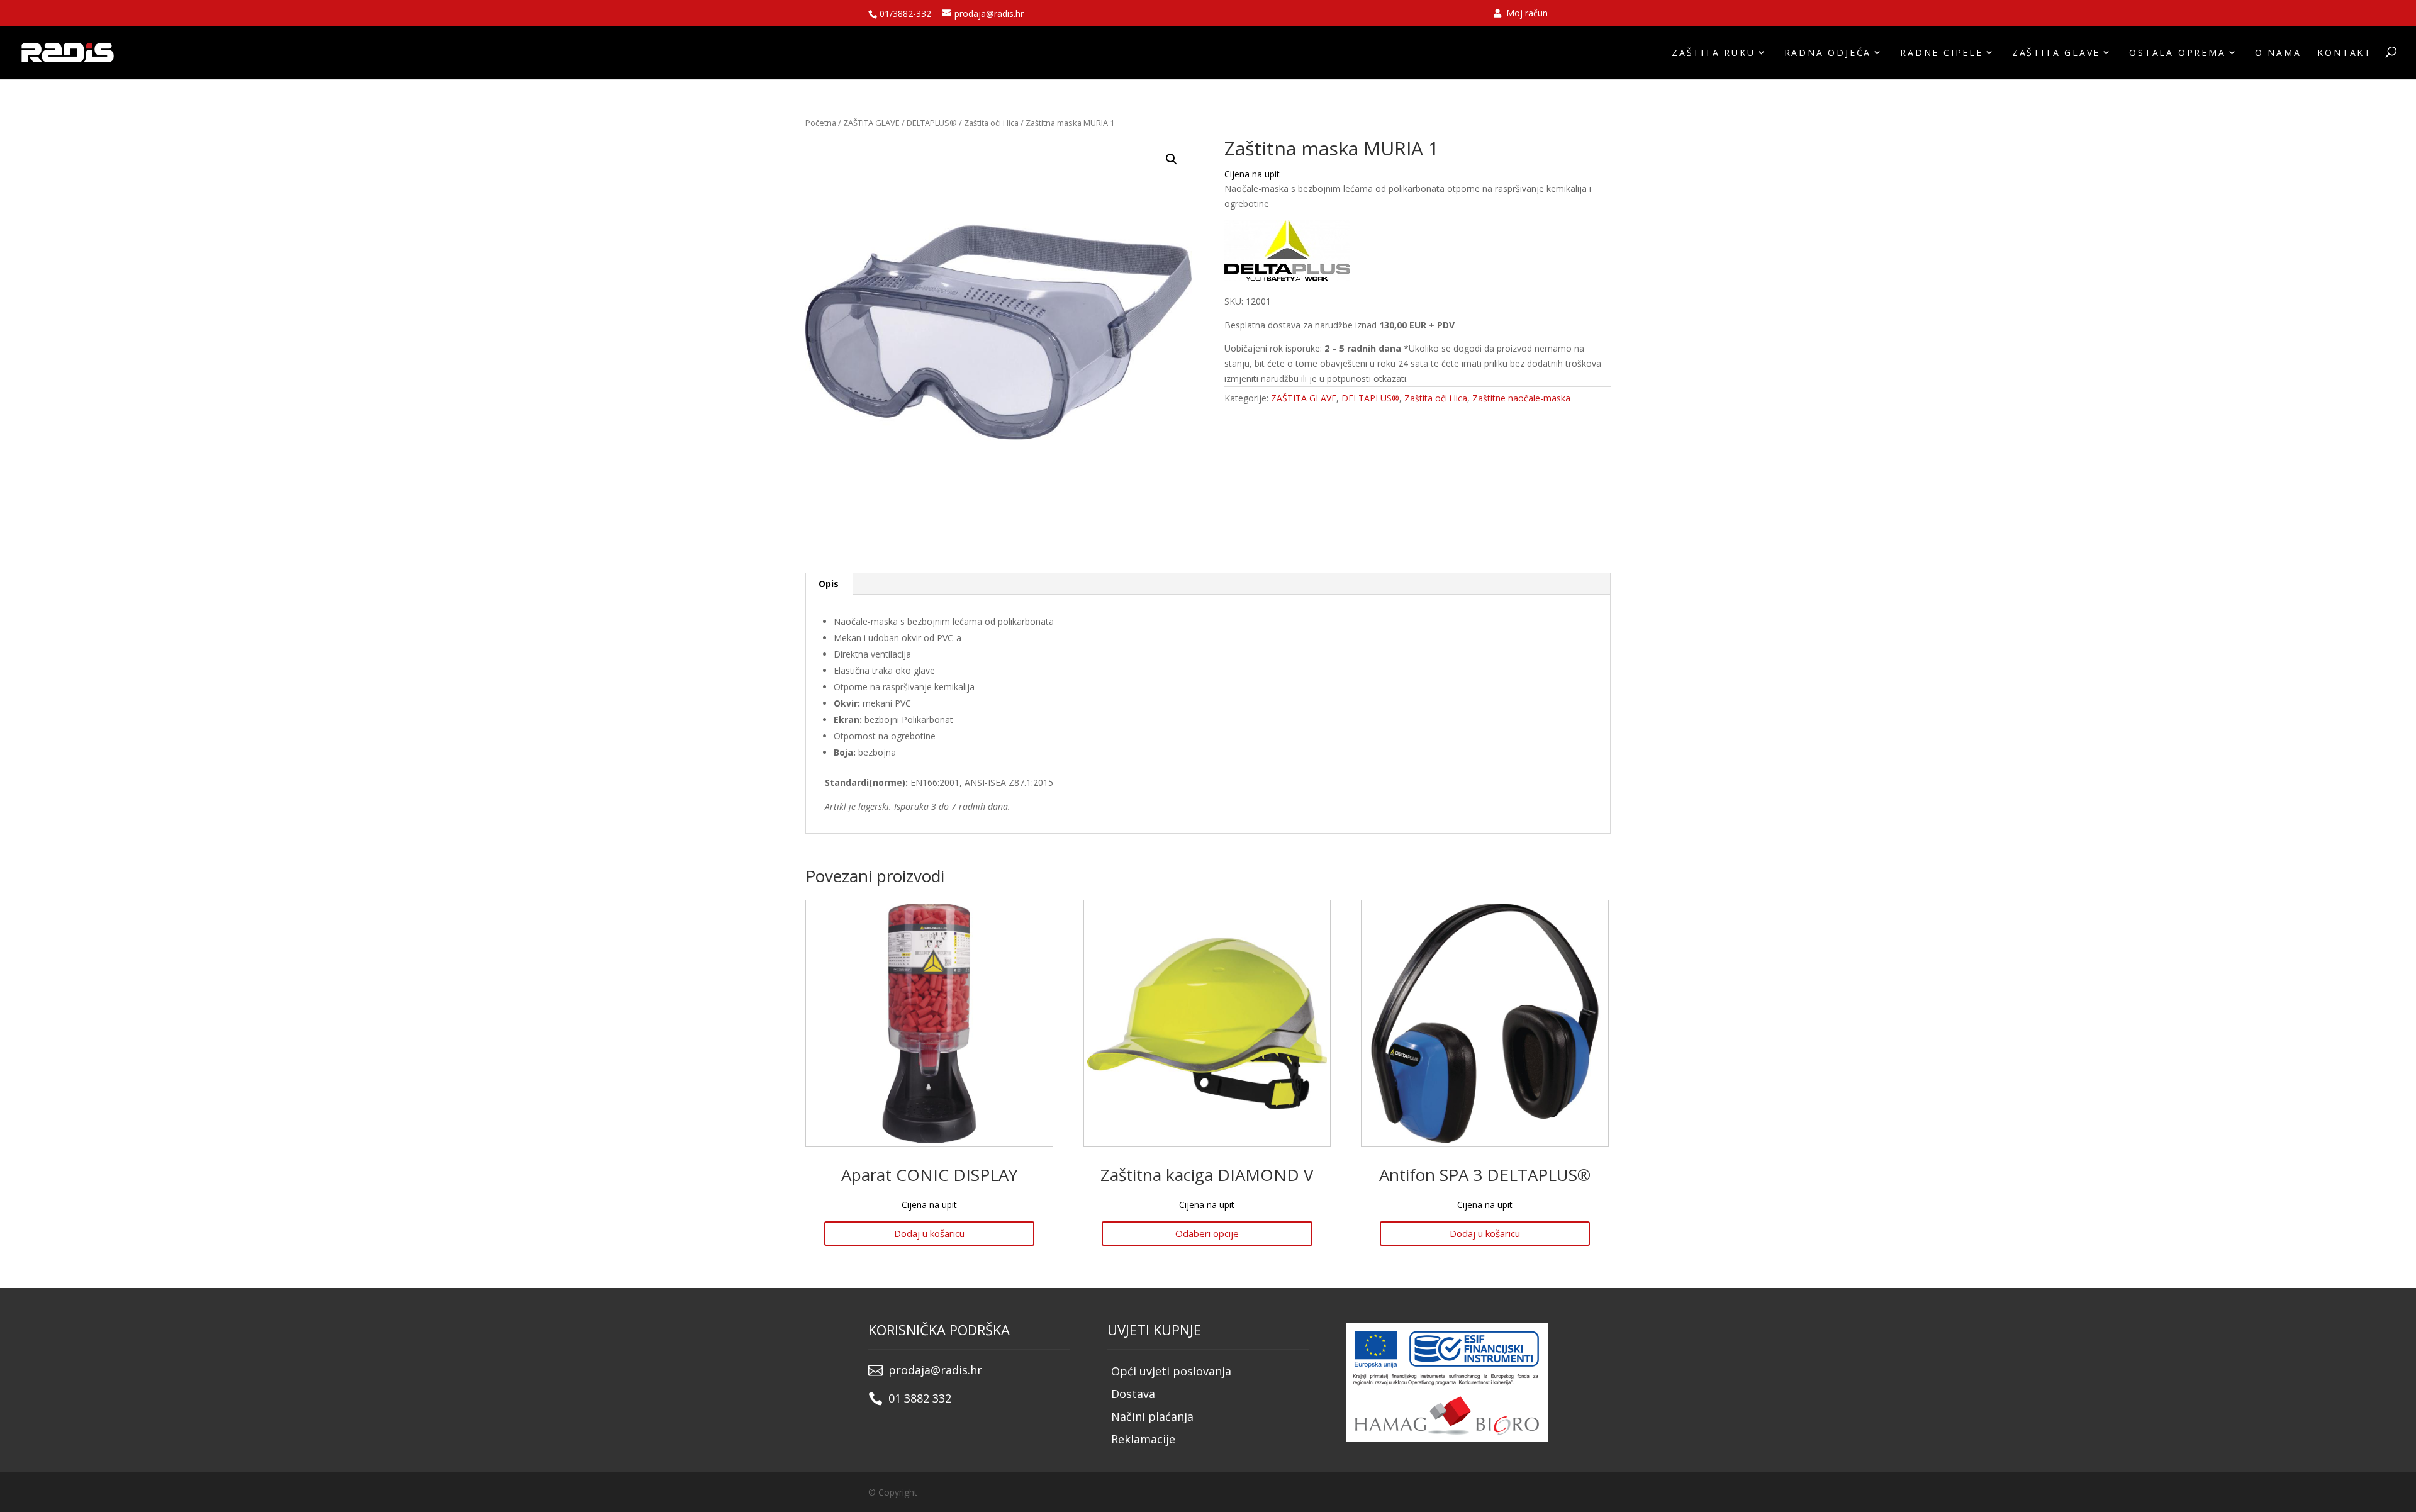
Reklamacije (1143, 1439)
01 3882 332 (920, 1398)
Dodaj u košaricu (929, 1233)
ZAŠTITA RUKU (1714, 53)
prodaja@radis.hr (935, 1370)
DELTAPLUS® (932, 123)
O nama (2278, 53)
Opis (829, 584)
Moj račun (1526, 14)
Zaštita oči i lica (991, 123)
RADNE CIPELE (1942, 53)
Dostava (1133, 1394)
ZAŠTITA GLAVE (2056, 53)
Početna (821, 123)
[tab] (829, 584)
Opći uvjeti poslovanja (1171, 1371)
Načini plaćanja (1152, 1416)
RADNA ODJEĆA (1828, 53)
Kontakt (2345, 53)
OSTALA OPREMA (2177, 53)
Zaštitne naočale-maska (1521, 398)
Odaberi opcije (1207, 1233)
